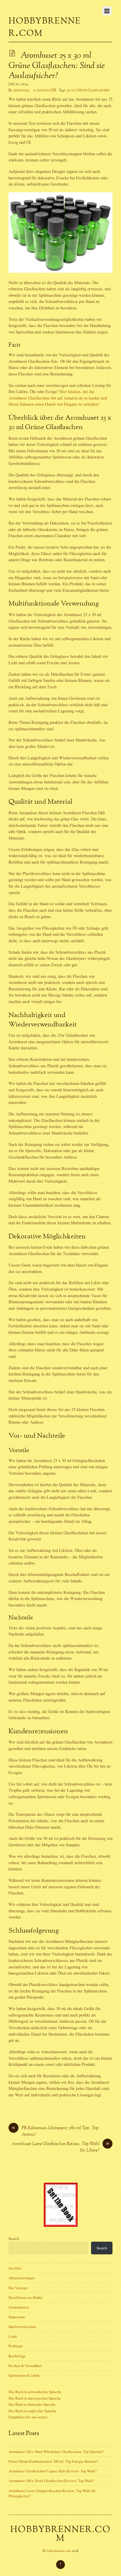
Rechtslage (17, 2356)
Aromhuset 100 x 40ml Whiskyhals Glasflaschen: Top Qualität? (56, 2452)
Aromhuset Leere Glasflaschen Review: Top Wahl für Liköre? (60, 2147)
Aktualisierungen (21, 2278)
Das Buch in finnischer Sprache (32, 2404)
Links (13, 2336)
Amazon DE (47, 90)
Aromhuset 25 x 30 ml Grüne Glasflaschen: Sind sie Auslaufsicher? (57, 66)
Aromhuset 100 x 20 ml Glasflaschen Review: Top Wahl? (51, 2481)
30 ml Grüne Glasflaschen (88, 90)
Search (14, 2238)
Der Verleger (18, 2288)
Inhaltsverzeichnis (22, 2327)
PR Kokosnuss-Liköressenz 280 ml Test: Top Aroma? (55, 2132)
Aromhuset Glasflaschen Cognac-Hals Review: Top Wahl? (53, 2471)
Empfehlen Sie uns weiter (28, 2417)
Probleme (16, 2346)
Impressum (17, 2317)
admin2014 (21, 90)
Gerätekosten (19, 2307)
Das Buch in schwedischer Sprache (35, 2392)
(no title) (15, 2268)
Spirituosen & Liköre (24, 2375)
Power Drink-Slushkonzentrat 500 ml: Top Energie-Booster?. (54, 2461)
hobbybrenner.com (59, 2551)
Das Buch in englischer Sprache (32, 2411)
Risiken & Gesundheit (25, 2366)
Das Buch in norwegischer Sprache (35, 2398)
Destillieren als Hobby (26, 2297)
